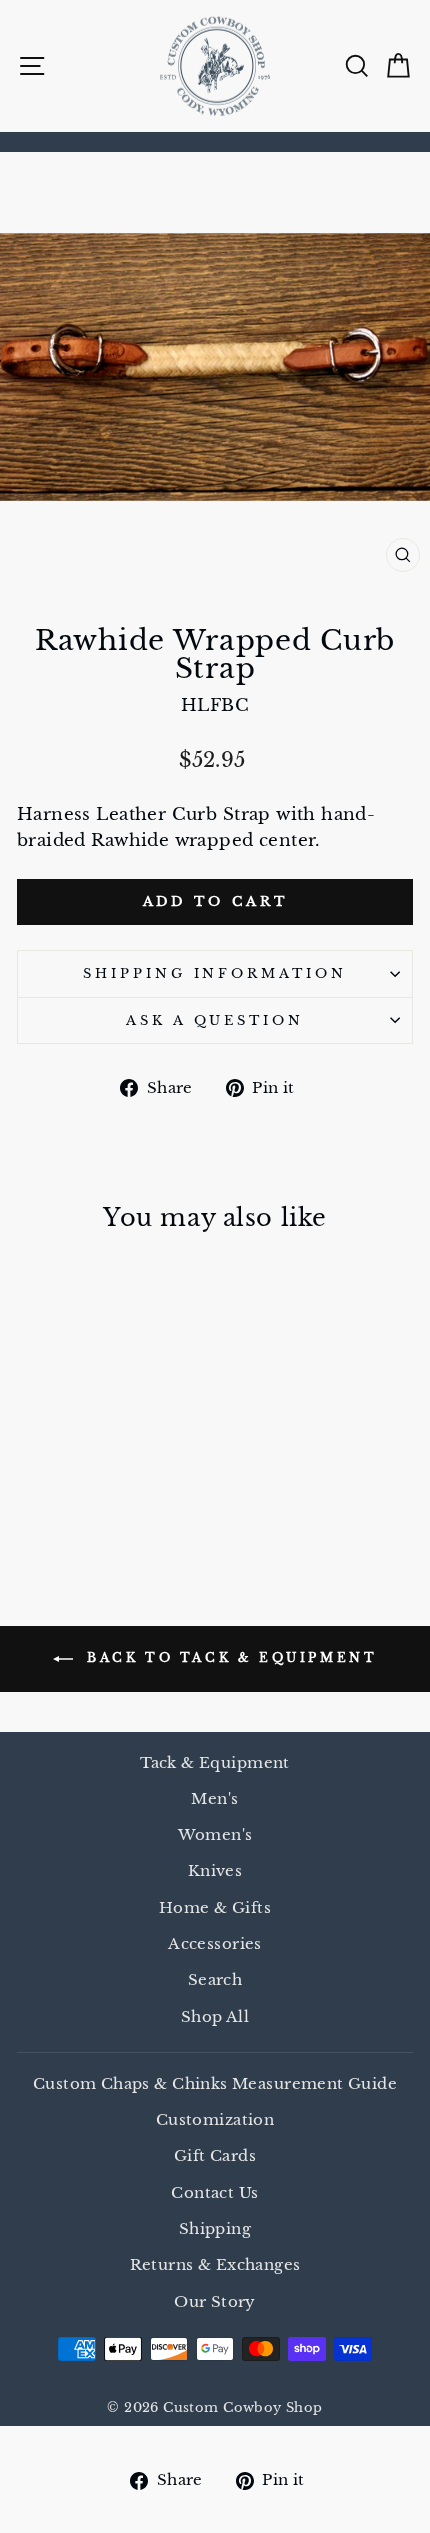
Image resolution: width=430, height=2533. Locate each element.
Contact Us (214, 2192)
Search (215, 1979)
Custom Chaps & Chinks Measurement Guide (215, 2083)
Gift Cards (215, 2155)
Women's (215, 1834)
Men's (214, 1798)
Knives (215, 1870)
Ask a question (215, 1020)
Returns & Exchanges (215, 2264)
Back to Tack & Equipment (229, 1657)
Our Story (215, 2301)
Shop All (215, 2016)
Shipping (215, 2228)
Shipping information (215, 973)
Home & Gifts (215, 1907)
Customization (215, 2119)
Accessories (215, 1943)
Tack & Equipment (215, 1762)
